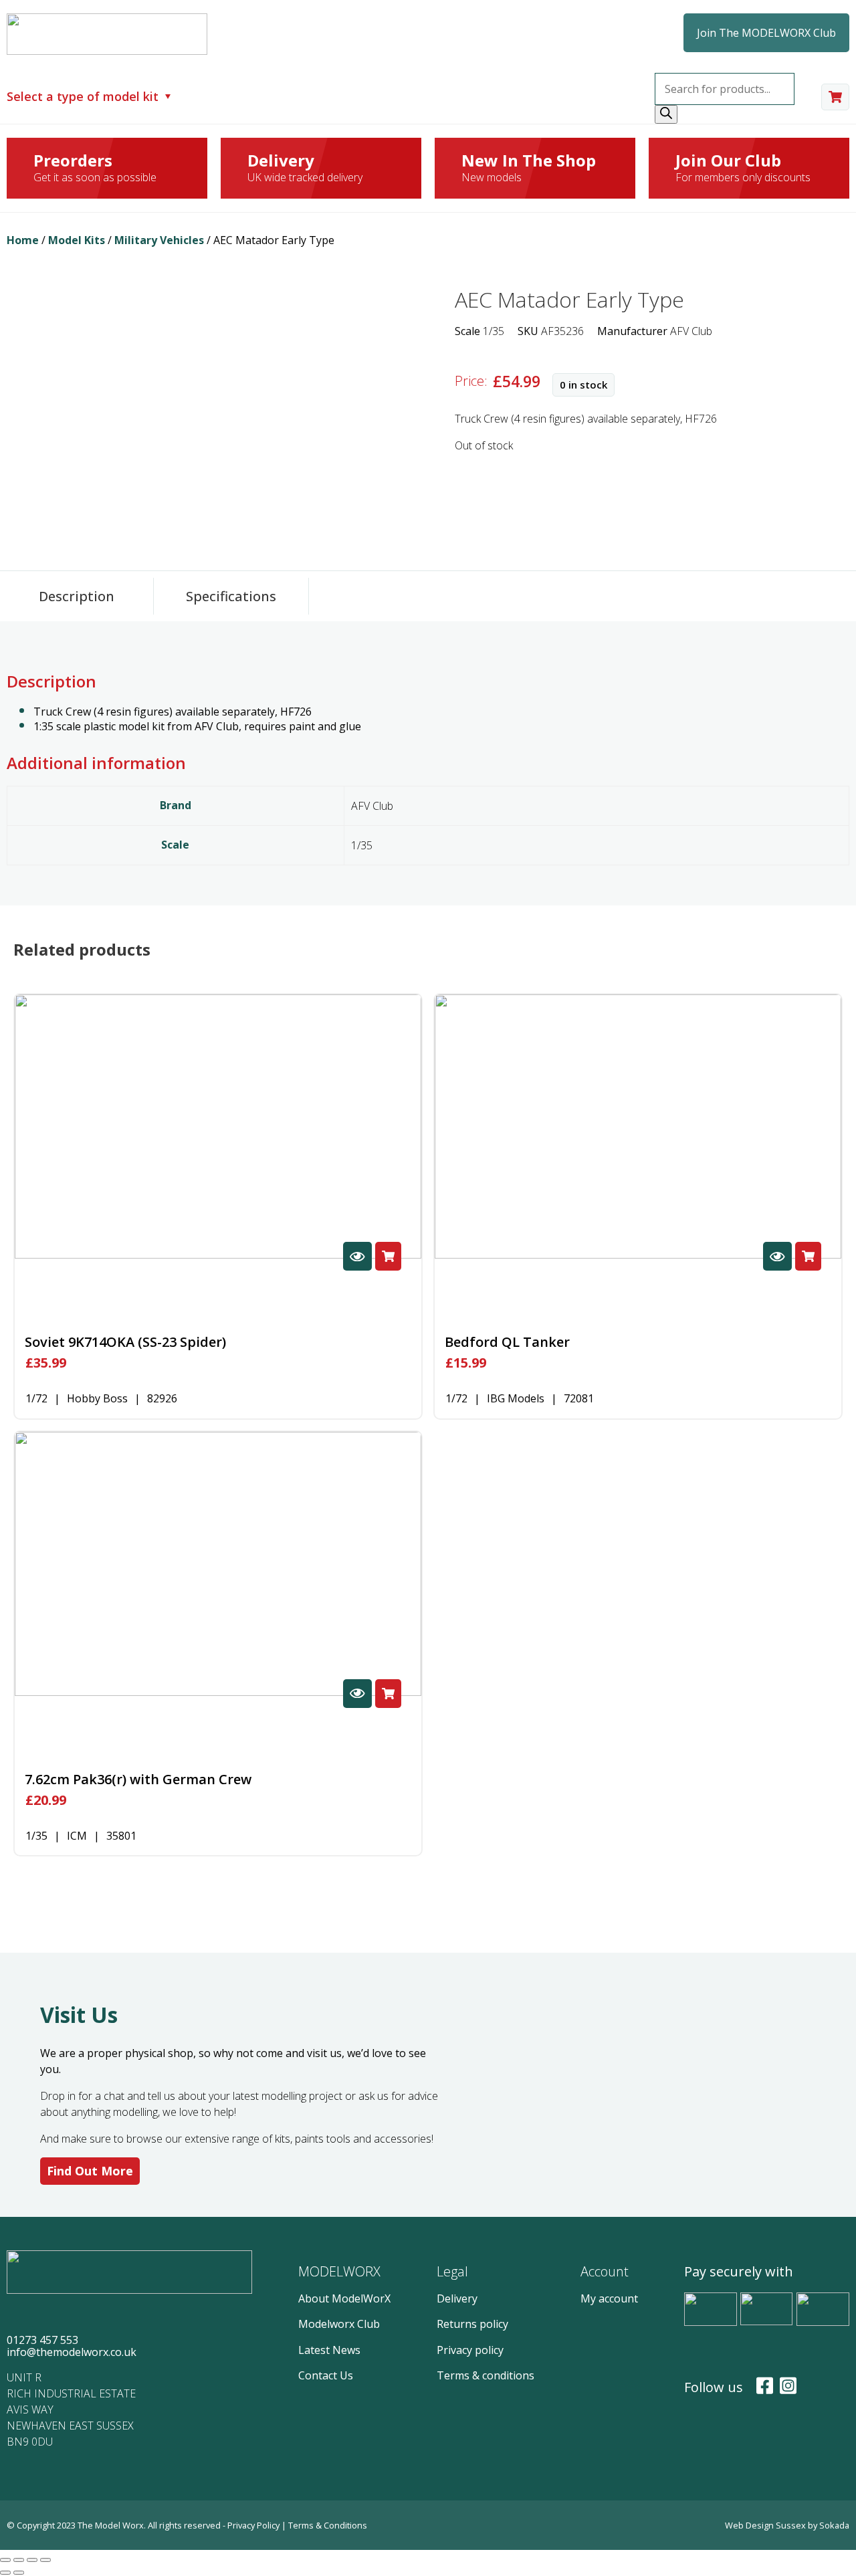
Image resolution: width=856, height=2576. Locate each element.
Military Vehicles (159, 240)
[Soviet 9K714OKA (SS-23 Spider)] (218, 1126)
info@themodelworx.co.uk (72, 2352)
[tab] (77, 596)
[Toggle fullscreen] (32, 2560)
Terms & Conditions (328, 2525)
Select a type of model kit (83, 97)
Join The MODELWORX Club (766, 33)
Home (23, 240)
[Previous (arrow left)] (5, 2573)
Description (77, 596)
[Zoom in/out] (45, 2560)
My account (609, 2298)
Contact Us (326, 2375)
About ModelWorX (344, 2298)
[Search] (666, 114)
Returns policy (472, 2324)
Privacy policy (470, 2350)
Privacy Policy (254, 2525)
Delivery (457, 2298)
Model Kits (77, 240)
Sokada (834, 2525)
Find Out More (90, 2171)
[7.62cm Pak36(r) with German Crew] (218, 1564)
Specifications (231, 596)
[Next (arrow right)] (19, 2573)
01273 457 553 (42, 2340)
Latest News (329, 2350)
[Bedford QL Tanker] (638, 1126)
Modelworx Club (339, 2324)
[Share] (19, 2560)
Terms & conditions (486, 2375)
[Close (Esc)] (5, 2560)
